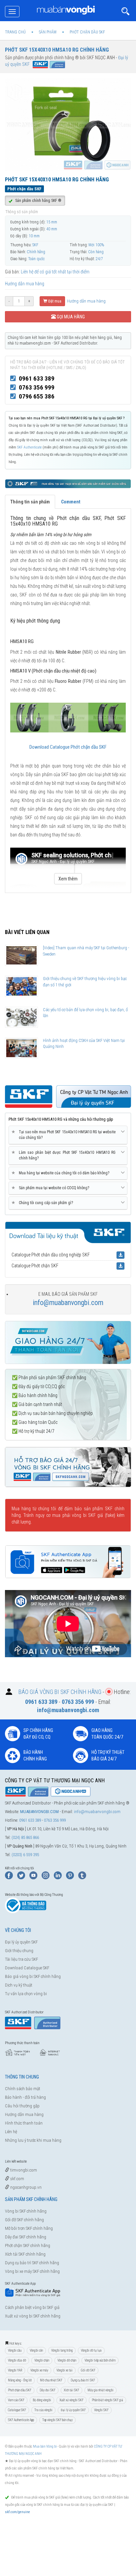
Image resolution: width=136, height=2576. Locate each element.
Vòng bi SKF (101, 2410)
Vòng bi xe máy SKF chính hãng (32, 2271)
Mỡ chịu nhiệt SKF (51, 2380)
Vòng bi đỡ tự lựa (91, 2350)
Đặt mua (54, 301)
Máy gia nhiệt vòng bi (101, 2390)
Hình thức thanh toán (24, 2123)
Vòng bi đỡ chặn (67, 2360)
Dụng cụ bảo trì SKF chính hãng (32, 2263)
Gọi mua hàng (70, 317)
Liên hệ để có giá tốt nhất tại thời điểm (55, 272)
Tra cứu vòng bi (43, 2410)
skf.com (17, 2179)
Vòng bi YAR (15, 2370)
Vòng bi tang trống (62, 2350)
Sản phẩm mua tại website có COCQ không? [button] (51, 1188)
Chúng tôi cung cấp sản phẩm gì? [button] (43, 1203)
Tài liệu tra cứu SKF (21, 1959)
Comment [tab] (71, 502)
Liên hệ (11, 2132)
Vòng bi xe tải (65, 2370)
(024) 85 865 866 (25, 1837)
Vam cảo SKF (16, 2400)
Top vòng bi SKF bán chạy (57, 2420)
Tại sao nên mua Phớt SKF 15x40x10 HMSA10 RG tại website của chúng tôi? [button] (65, 1135)
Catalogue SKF (17, 2410)
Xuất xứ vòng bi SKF (71, 2400)
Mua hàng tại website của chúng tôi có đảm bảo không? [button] (62, 1173)
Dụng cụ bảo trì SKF (83, 2380)
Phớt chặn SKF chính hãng (28, 2246)
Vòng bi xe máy (39, 2370)
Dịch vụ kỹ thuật (19, 1985)
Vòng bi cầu (15, 2350)
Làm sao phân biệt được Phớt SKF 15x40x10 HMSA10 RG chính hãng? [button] (65, 1155)
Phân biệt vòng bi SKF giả (107, 2400)
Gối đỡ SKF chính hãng (24, 2220)
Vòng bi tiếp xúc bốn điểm (100, 2360)
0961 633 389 (37, 378)
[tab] (68, 1135)
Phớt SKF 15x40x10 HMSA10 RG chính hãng (57, 50)
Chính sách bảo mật (23, 2089)
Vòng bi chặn (42, 2360)
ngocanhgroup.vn (25, 2187)
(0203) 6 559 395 (25, 1855)
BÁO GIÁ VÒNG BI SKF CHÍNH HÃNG (60, 1691)
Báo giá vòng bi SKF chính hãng (33, 1976)
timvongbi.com (23, 2170)
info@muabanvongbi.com (68, 1303)
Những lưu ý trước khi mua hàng (33, 2140)
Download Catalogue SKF (27, 1968)
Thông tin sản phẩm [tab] (30, 502)
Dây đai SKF (48, 2390)
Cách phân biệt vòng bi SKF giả (32, 2307)
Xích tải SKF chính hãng (25, 2254)
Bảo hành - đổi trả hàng (25, 2097)
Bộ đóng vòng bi (42, 2400)
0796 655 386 (37, 396)
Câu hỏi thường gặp (22, 2106)
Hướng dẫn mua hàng (25, 284)
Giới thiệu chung (19, 1951)
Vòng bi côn (36, 2350)
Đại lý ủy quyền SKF (21, 1942)
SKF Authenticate (30, 447)
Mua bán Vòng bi (45, 2446)
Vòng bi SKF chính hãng (26, 2211)
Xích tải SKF (71, 2390)
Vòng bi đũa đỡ (17, 2360)
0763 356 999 (37, 387)
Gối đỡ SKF (88, 2370)
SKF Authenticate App (21, 2420)
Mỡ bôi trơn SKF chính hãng (29, 2228)
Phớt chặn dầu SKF (20, 2390)
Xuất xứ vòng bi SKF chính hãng (33, 2316)
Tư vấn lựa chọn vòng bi (26, 1994)
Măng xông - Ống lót (20, 2380)
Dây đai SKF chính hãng (26, 2237)
